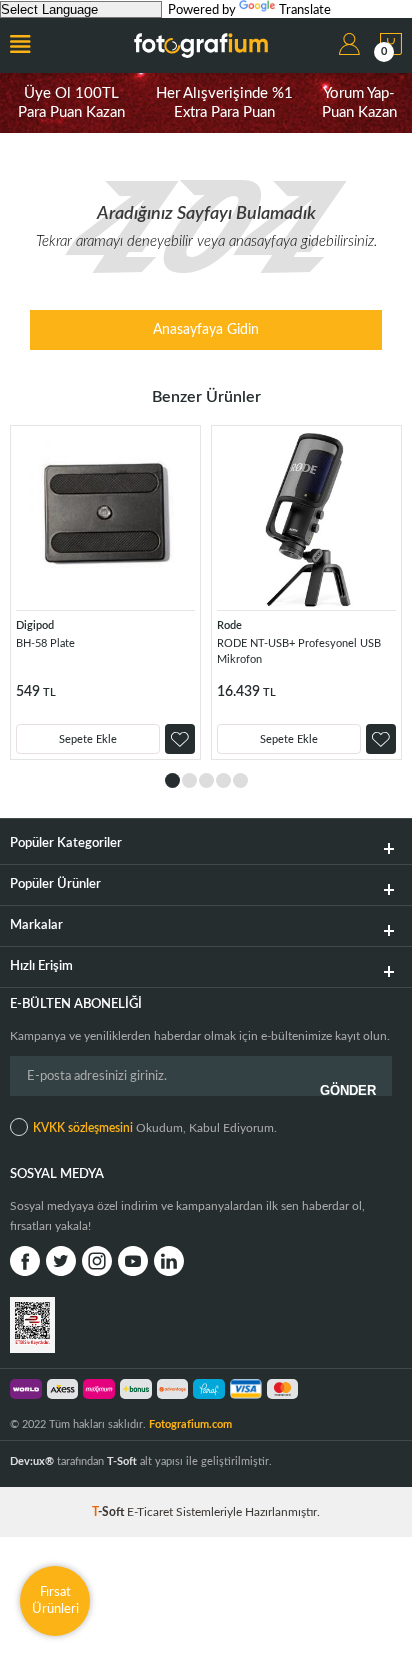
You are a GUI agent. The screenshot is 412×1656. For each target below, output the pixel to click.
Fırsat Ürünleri (55, 1600)
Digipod (35, 625)
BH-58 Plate (45, 643)
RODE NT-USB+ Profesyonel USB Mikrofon (299, 651)
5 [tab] (240, 780)
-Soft (109, 1512)
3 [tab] (206, 780)
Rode (229, 625)
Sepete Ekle (88, 739)
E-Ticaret (150, 1512)
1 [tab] (172, 780)
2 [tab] (189, 780)
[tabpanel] (105, 592)
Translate (305, 10)
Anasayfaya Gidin (206, 330)
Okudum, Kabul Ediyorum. (155, 1128)
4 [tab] (223, 780)
